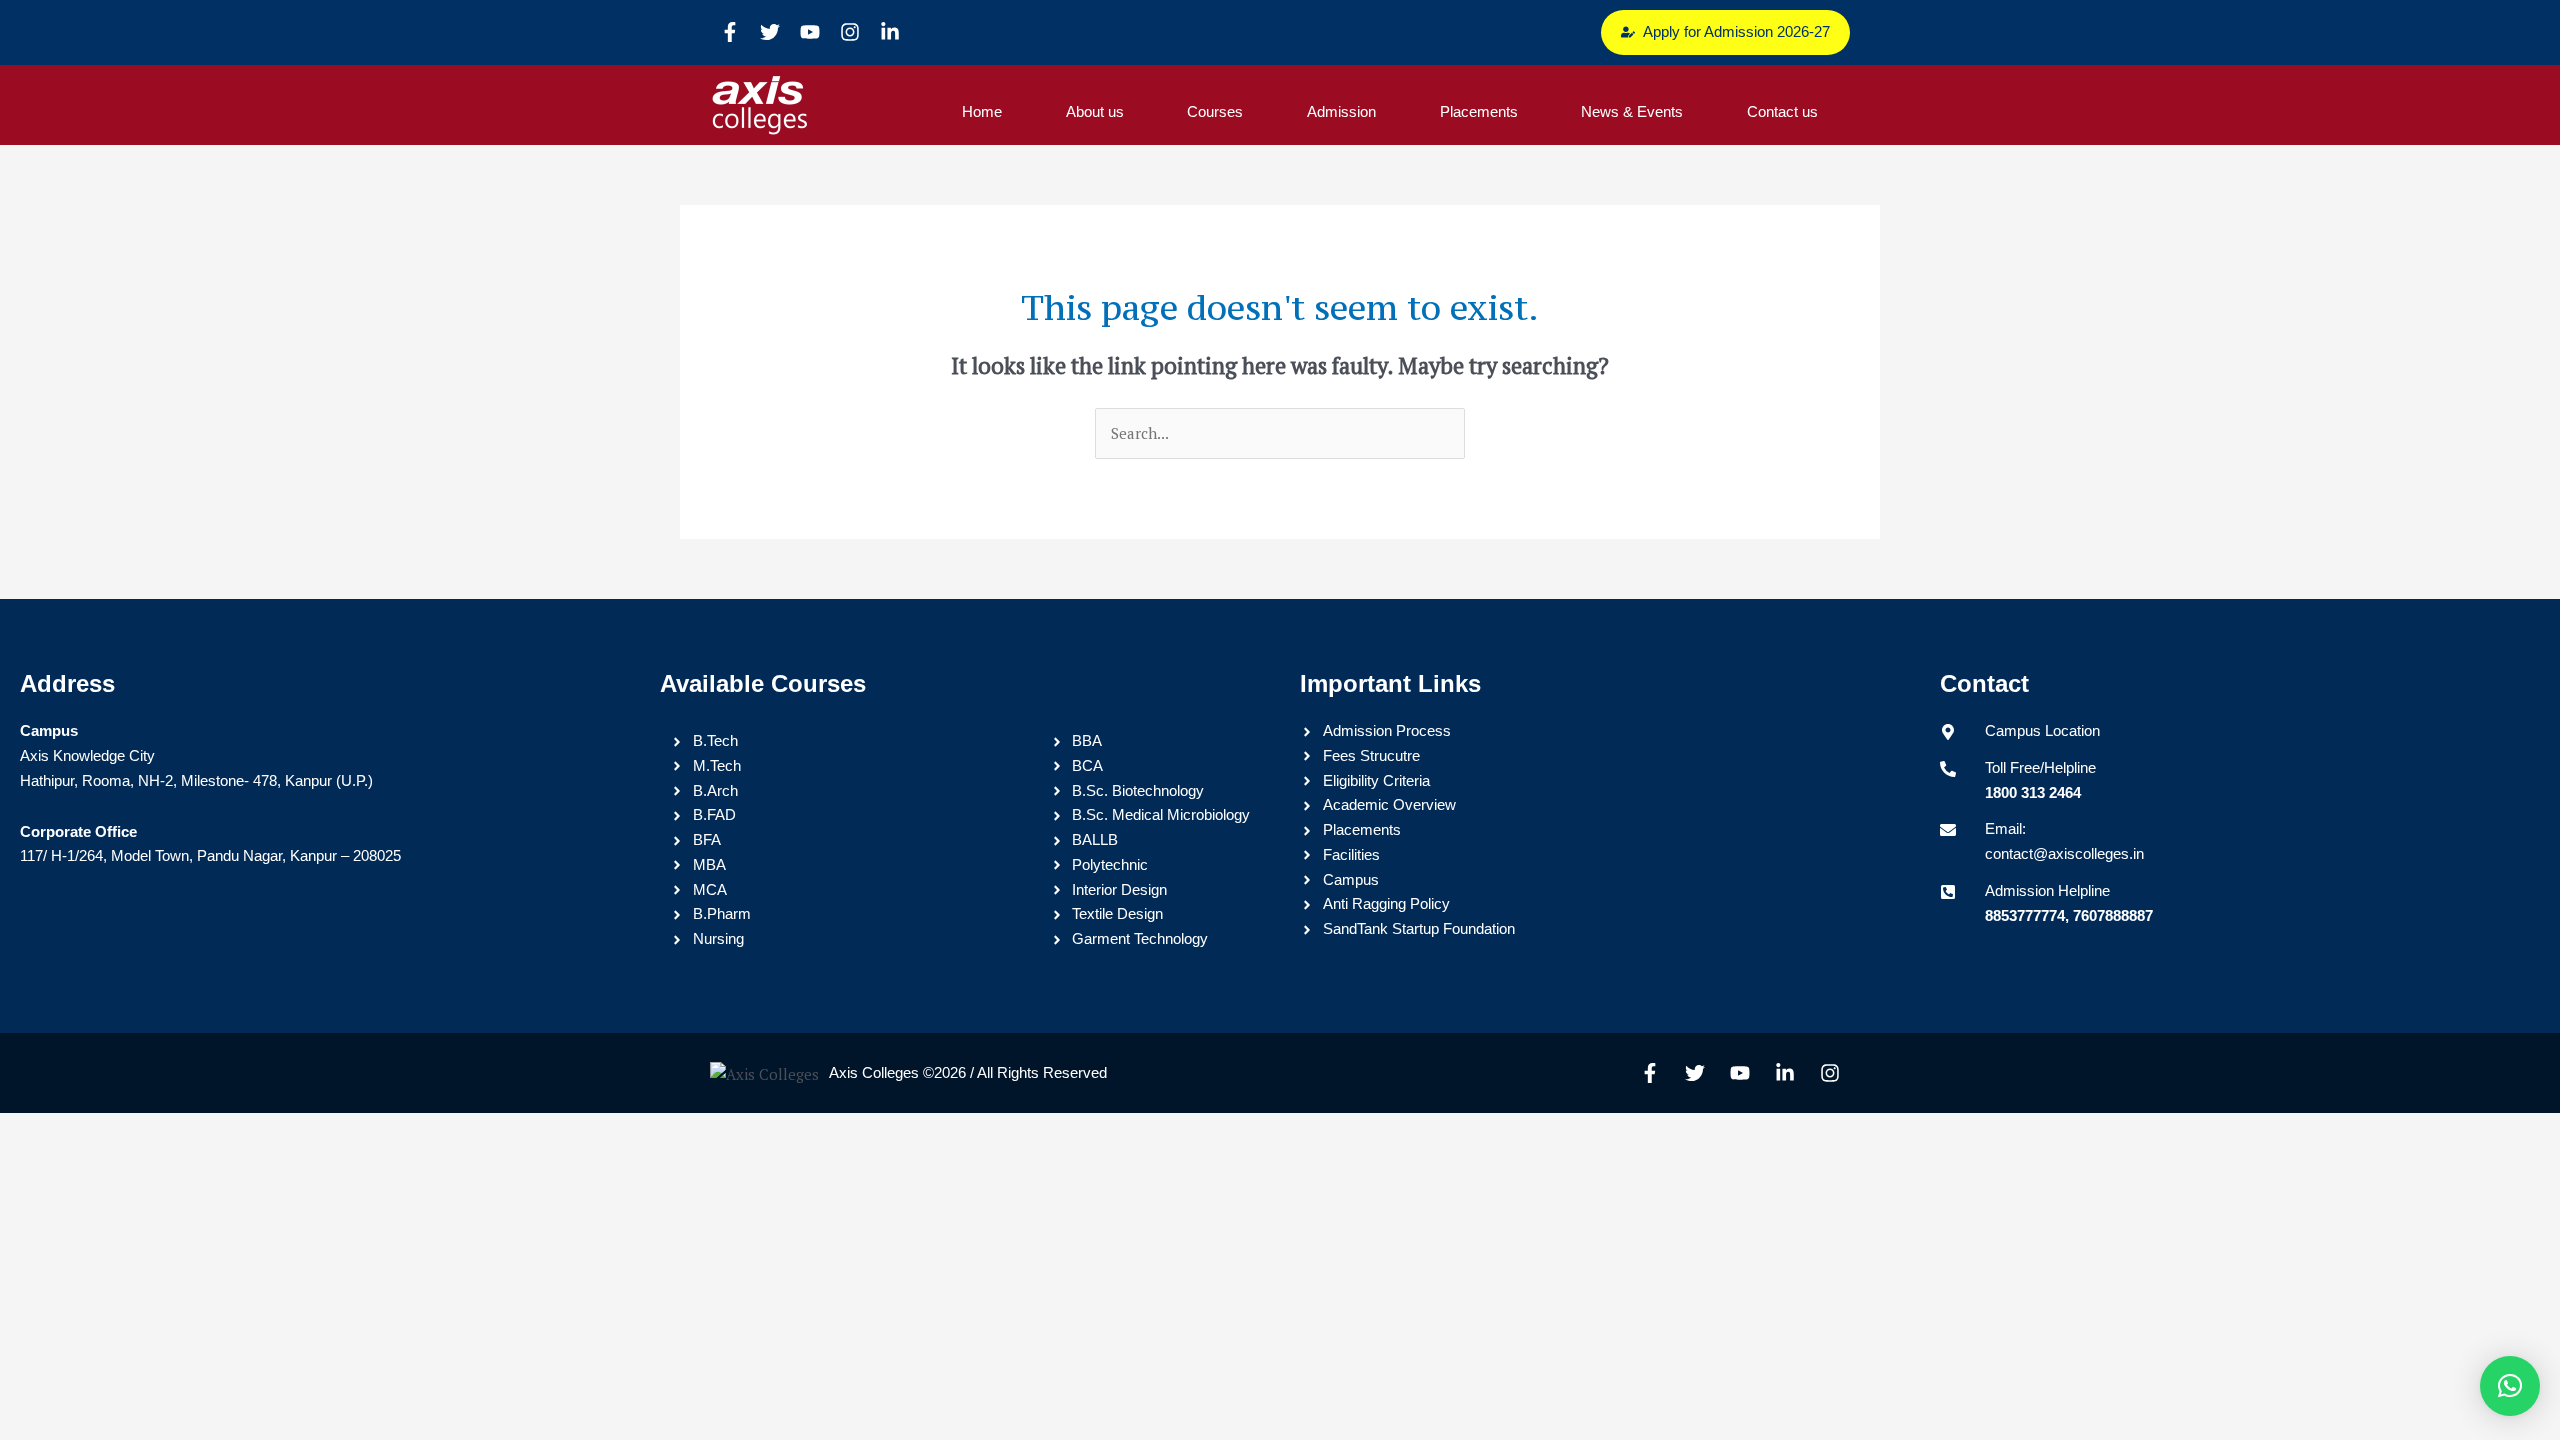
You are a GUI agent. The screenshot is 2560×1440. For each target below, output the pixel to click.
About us (1095, 111)
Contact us (1782, 111)
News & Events (1632, 111)
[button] (2510, 1386)
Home (982, 111)
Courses (1215, 111)
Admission (1341, 111)
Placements (1479, 111)
